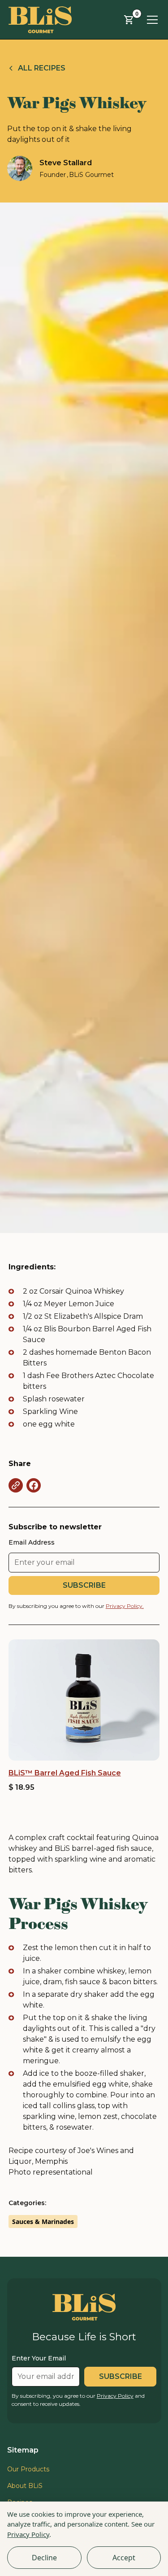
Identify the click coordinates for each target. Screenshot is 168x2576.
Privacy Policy (28, 2534)
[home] (40, 20)
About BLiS (25, 2486)
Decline (44, 2558)
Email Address (32, 1542)
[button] (129, 20)
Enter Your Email (39, 2358)
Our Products (28, 2469)
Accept (124, 2558)
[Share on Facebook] (34, 1485)
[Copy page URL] (16, 1485)
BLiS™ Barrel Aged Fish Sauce (65, 1773)
